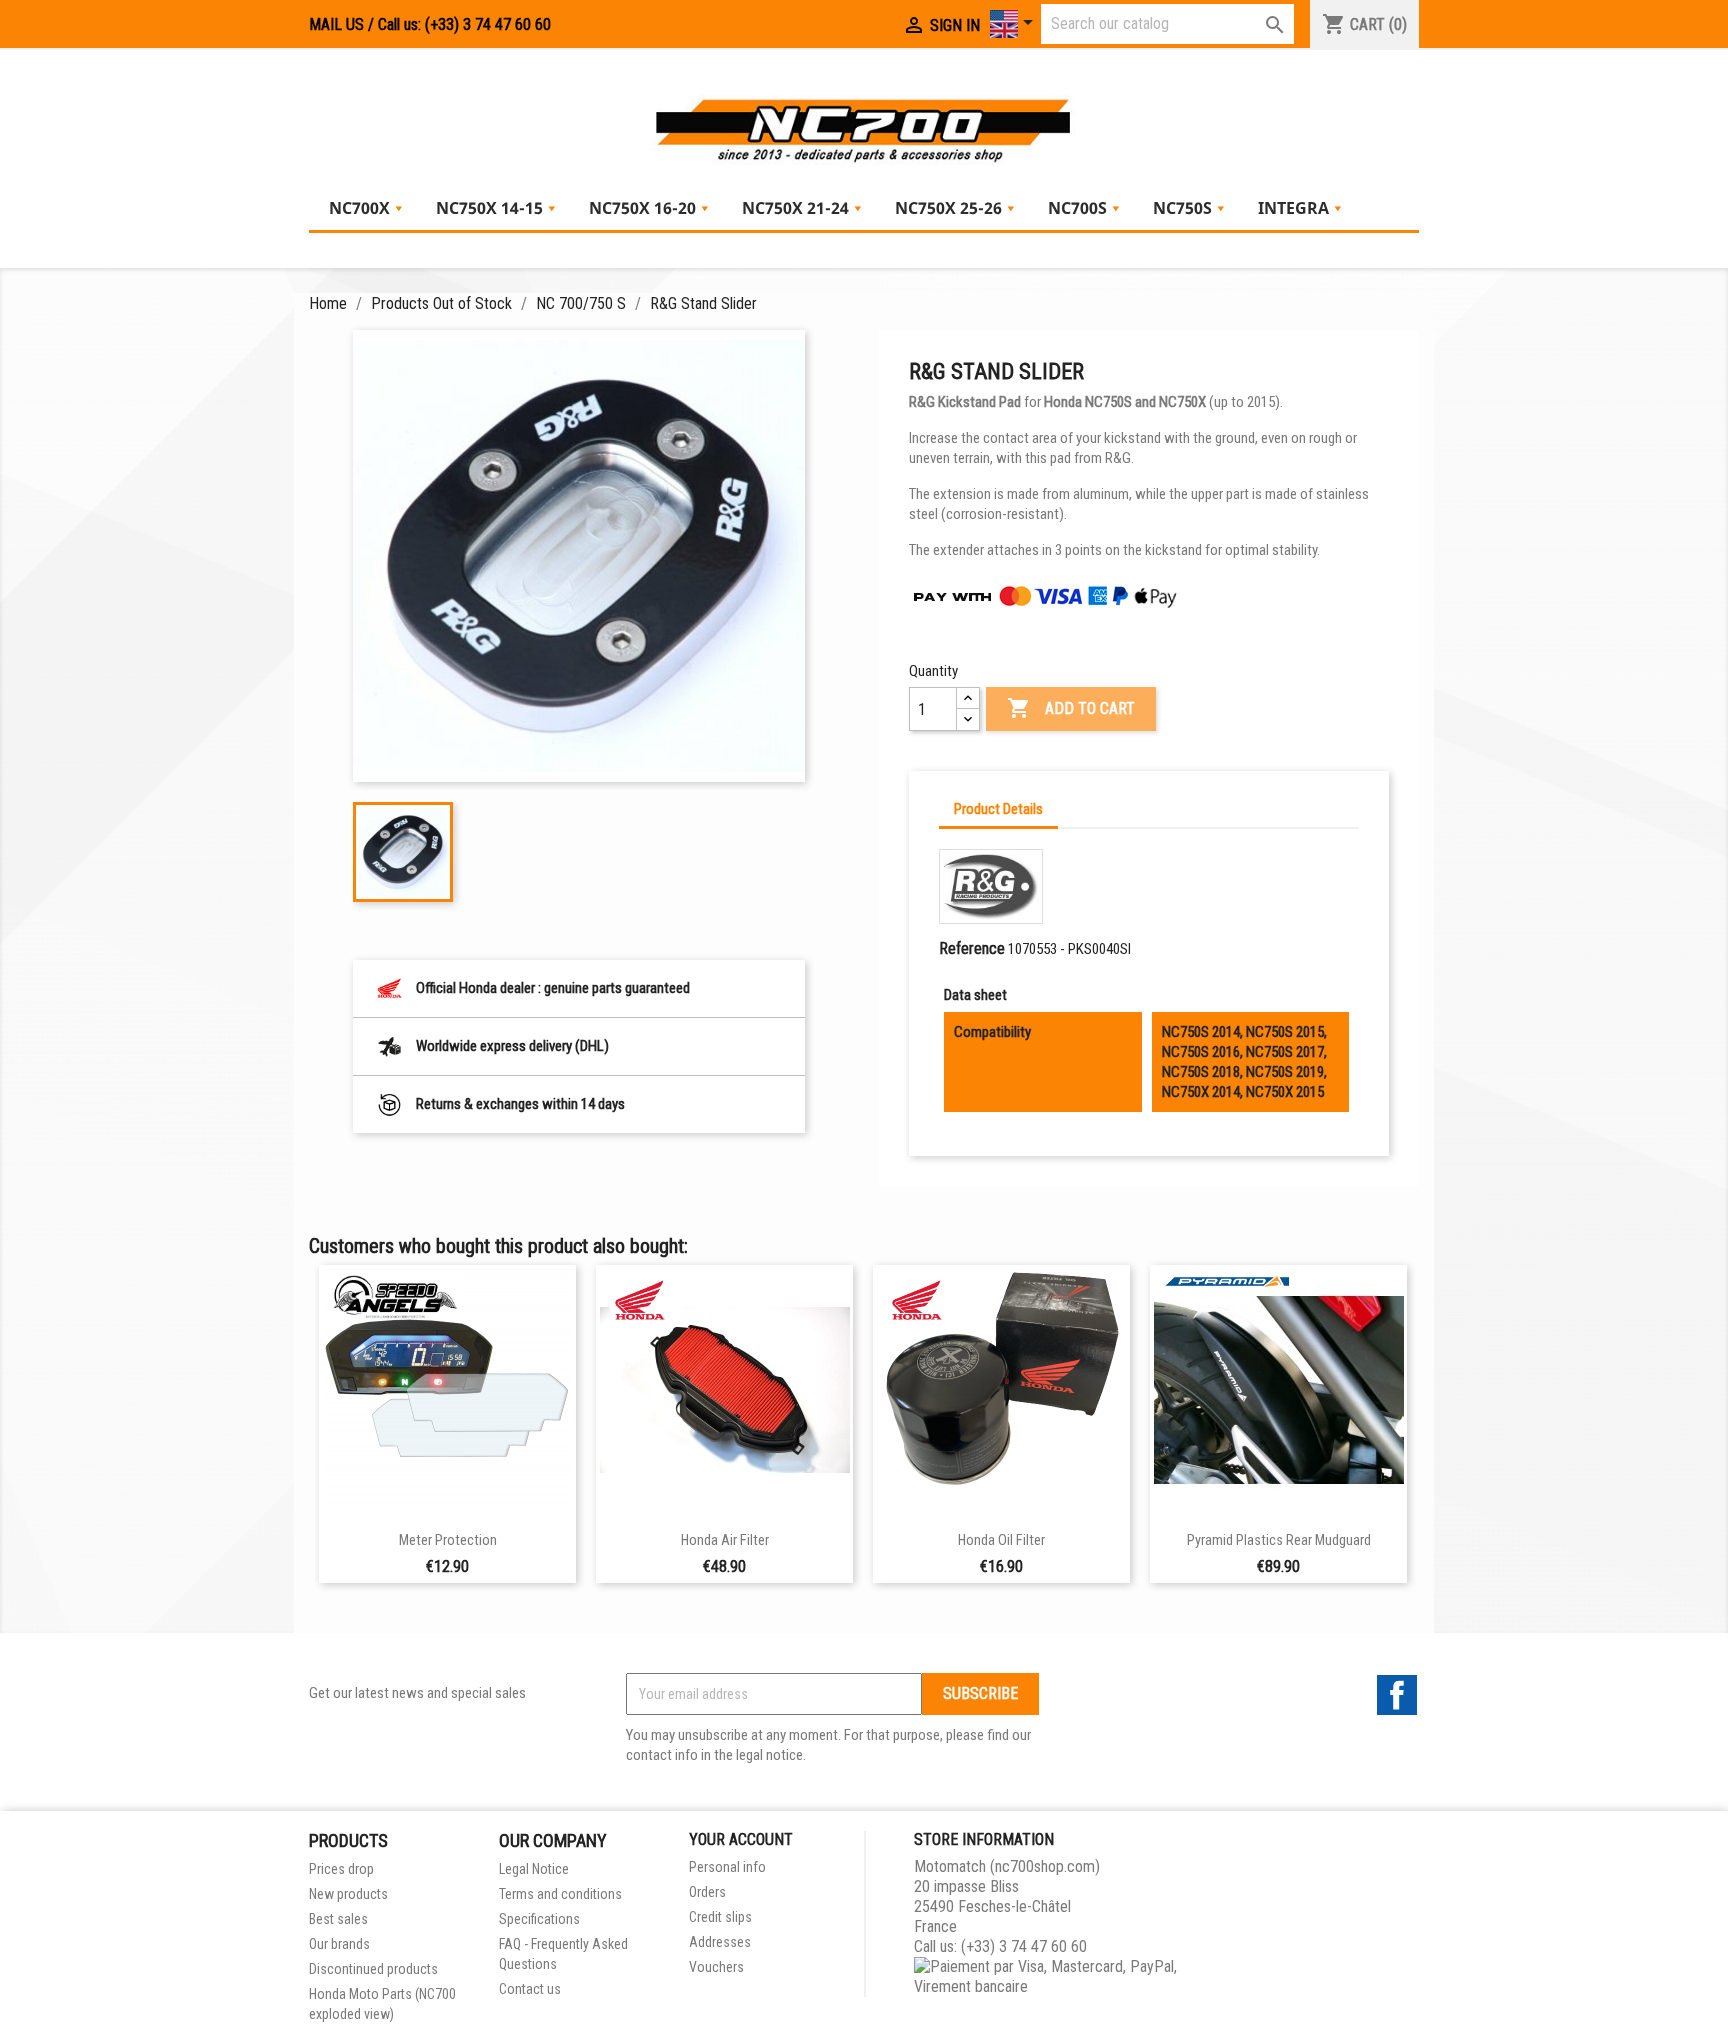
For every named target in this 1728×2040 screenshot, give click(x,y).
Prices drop (341, 1869)
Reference (972, 948)
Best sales (338, 1919)
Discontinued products (373, 1969)
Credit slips (720, 1917)
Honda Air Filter (725, 1540)
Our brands (339, 1944)
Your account (741, 1839)
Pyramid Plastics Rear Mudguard (1279, 1540)
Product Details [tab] (998, 809)
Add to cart (1071, 708)
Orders (707, 1892)
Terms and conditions (560, 1894)
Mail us (336, 24)
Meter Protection (448, 1540)
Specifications (539, 1919)
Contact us (530, 1989)
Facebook (1397, 1695)
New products (348, 1894)
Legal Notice (534, 1869)
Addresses (720, 1942)
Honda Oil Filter (1001, 1540)
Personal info (727, 1867)
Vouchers (716, 1967)
